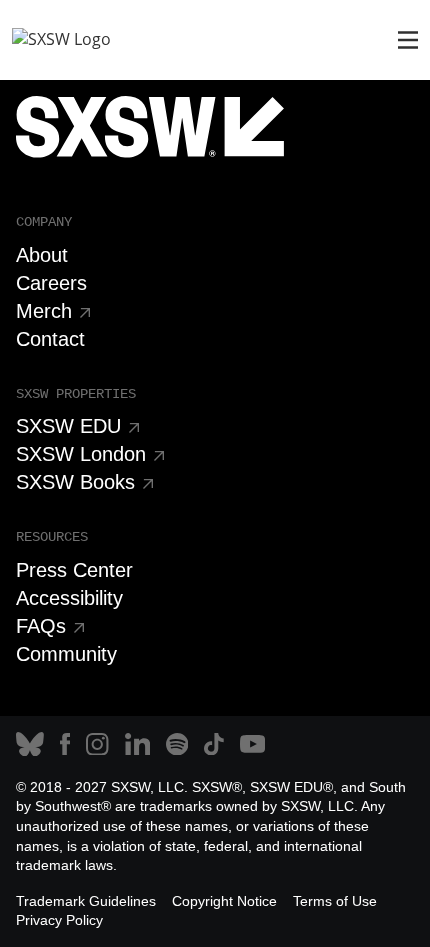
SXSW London (81, 454)
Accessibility (69, 598)
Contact (50, 339)
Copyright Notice (224, 901)
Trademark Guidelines (86, 901)
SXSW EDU (68, 426)
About (42, 255)
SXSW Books (75, 482)
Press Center (74, 570)
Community (66, 654)
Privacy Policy (59, 920)
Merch (44, 311)
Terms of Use (335, 901)
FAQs (41, 626)
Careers (51, 283)
